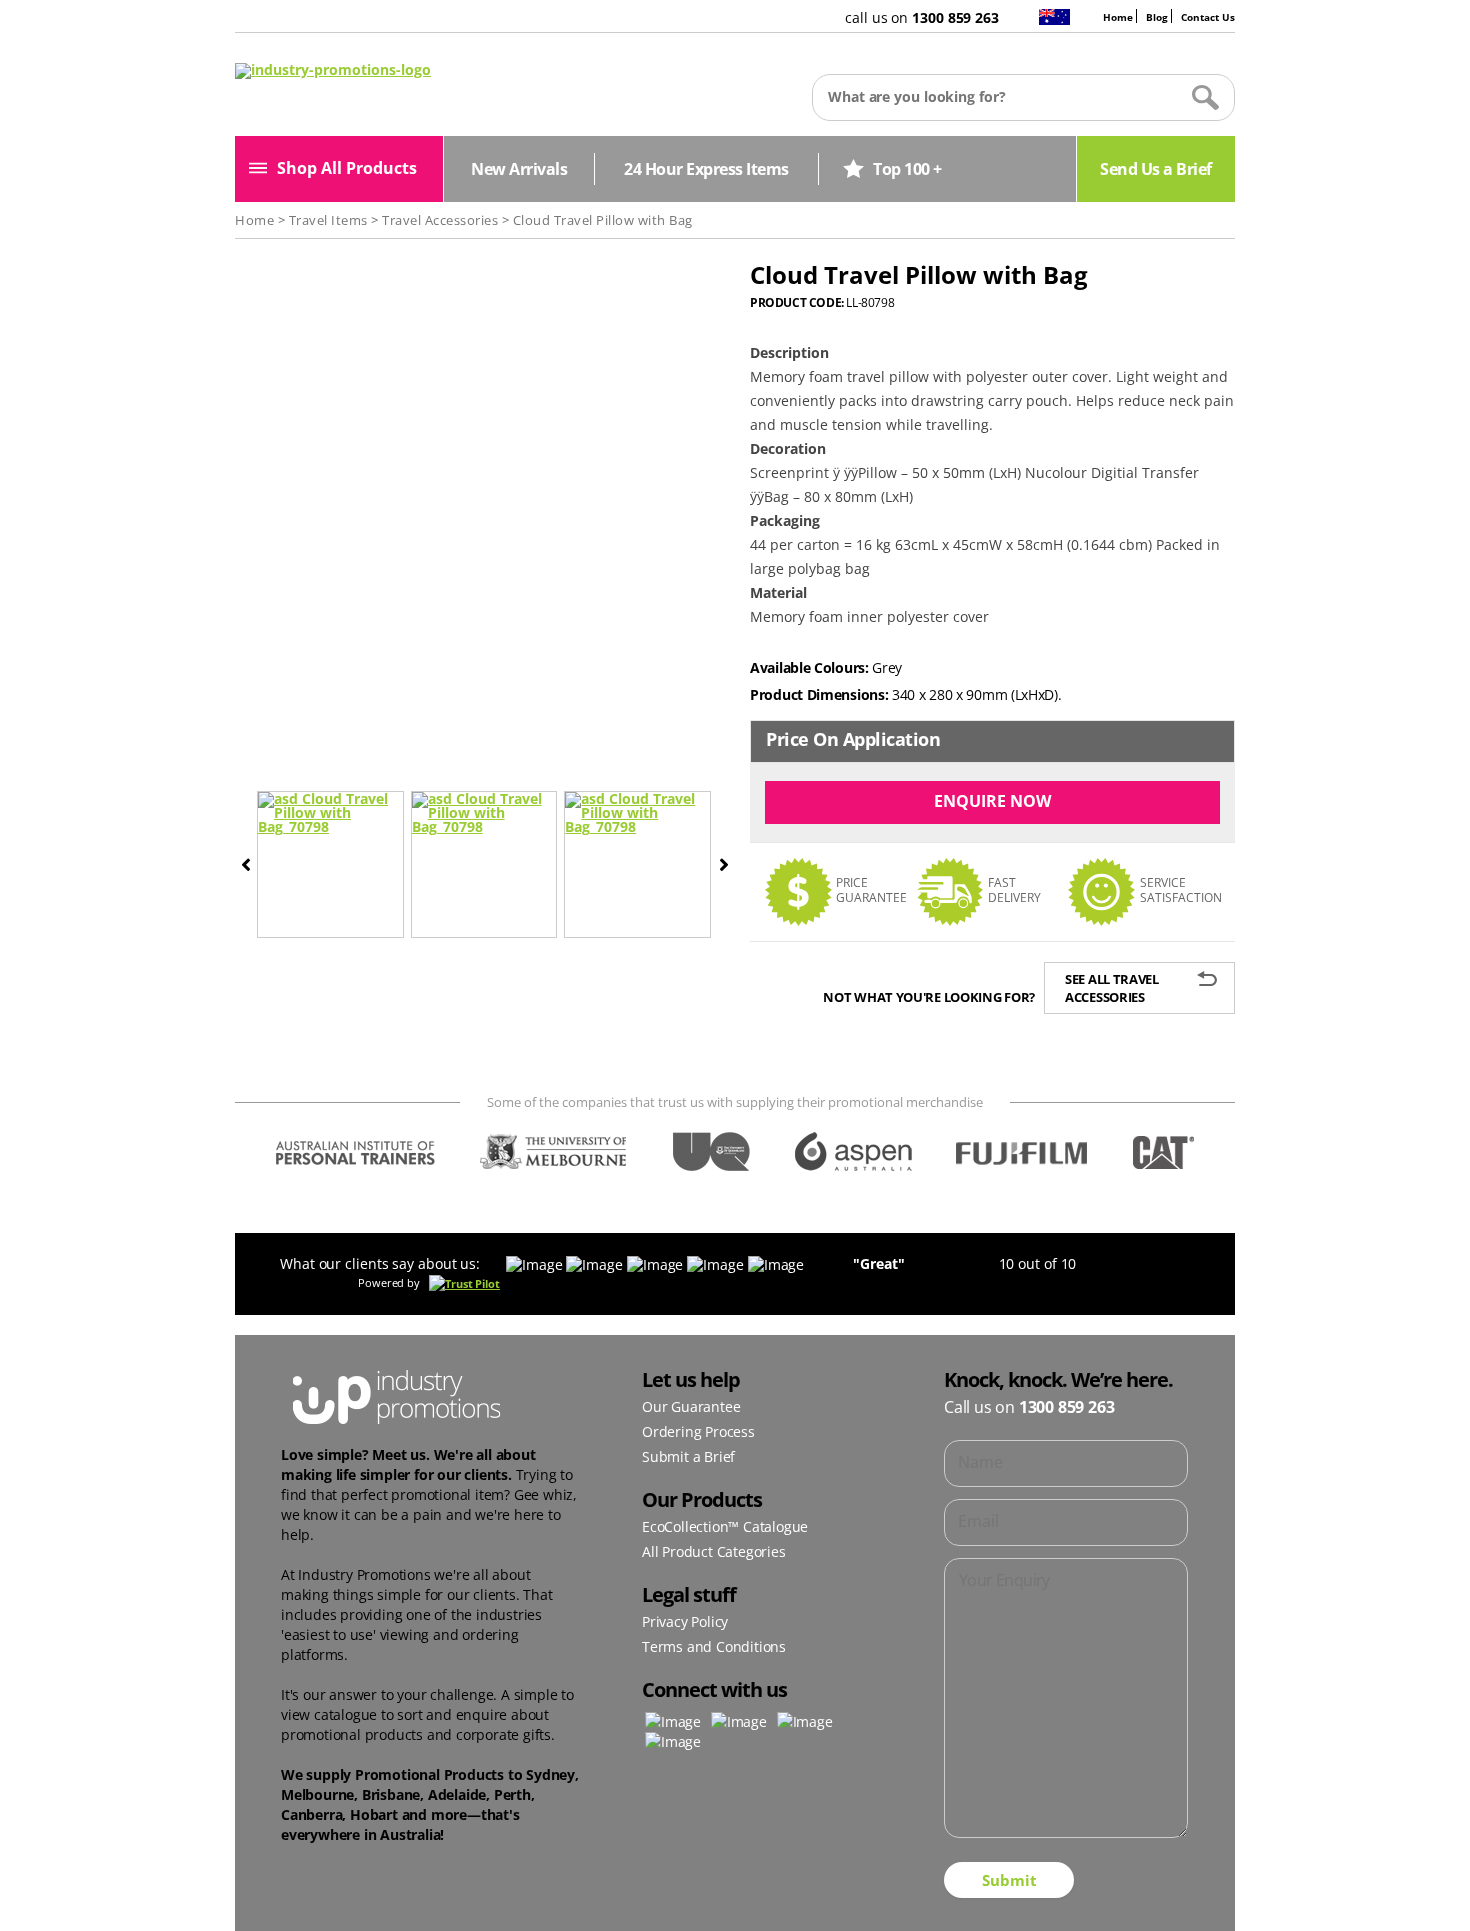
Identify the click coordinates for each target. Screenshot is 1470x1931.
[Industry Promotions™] (333, 69)
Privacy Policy (685, 1621)
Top (1422, 1883)
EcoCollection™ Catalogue (725, 1526)
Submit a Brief (688, 1456)
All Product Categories (714, 1551)
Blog (1157, 17)
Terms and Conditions (714, 1646)
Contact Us (1208, 17)
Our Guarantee (691, 1406)
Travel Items (328, 220)
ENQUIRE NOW (992, 801)
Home (1118, 17)
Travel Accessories (440, 220)
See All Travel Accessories (1112, 988)
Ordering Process (698, 1431)
